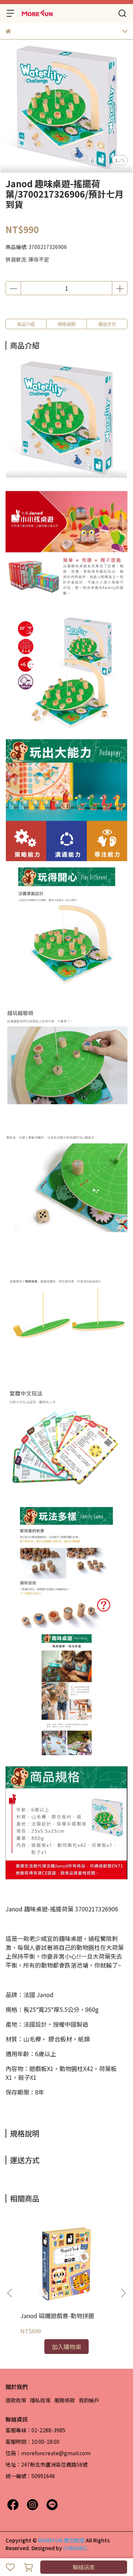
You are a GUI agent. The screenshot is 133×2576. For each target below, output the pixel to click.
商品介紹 (26, 324)
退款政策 (16, 2400)
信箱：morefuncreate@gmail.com (48, 2453)
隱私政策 (40, 2400)
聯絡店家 (84, 2567)
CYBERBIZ (75, 2548)
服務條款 (65, 2400)
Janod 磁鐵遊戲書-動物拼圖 (57, 2316)
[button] (123, 2293)
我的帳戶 (89, 2400)
